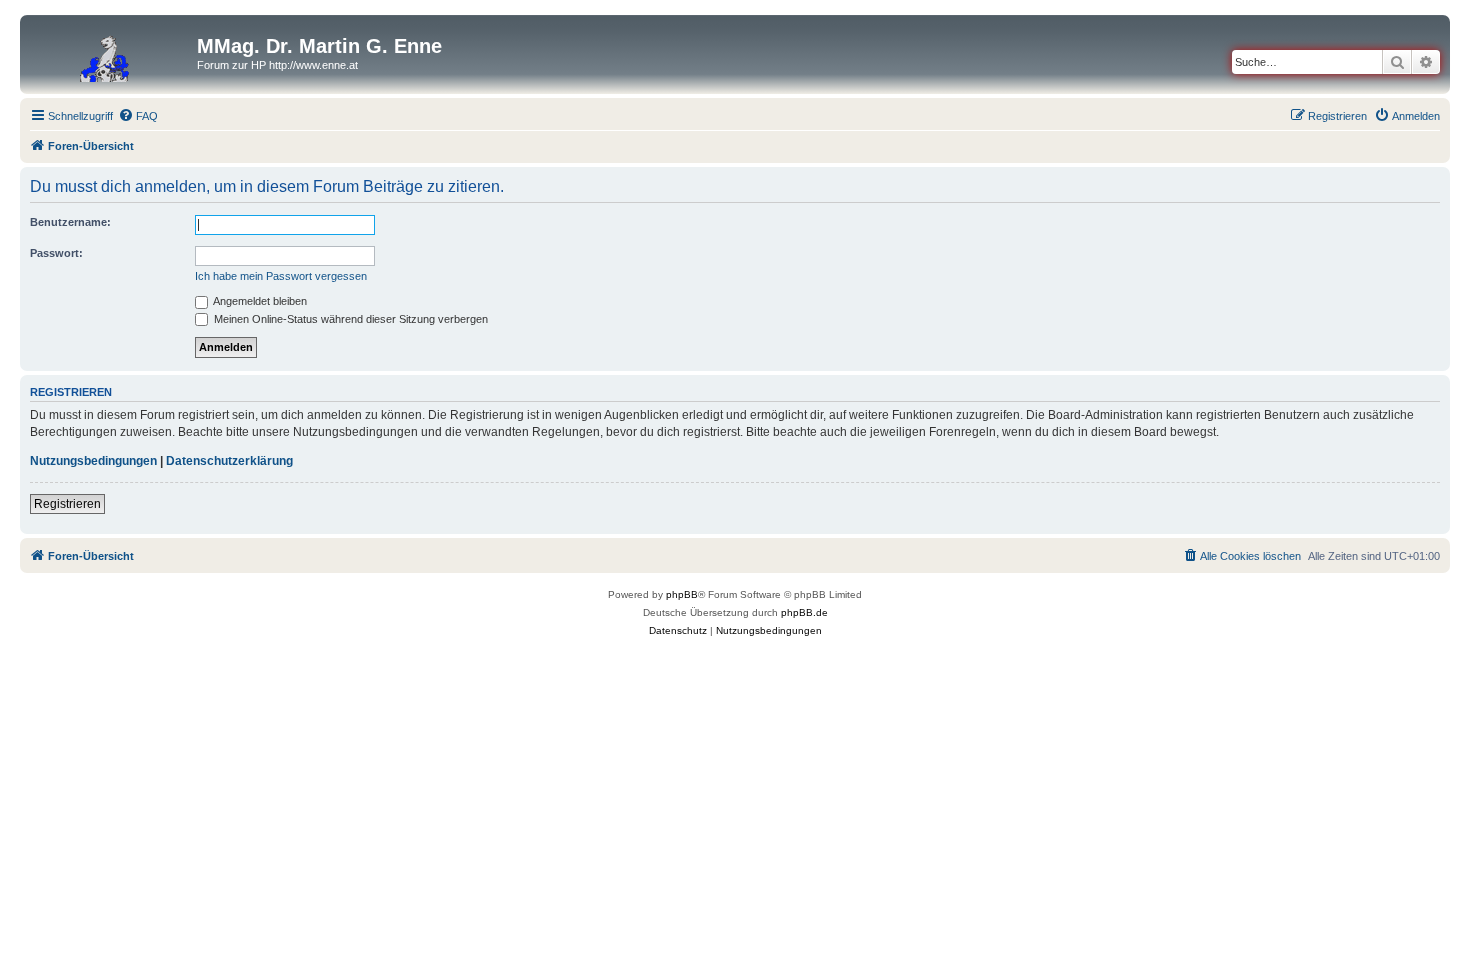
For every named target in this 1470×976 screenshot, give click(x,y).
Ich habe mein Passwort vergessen (281, 276)
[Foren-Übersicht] (111, 52)
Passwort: (56, 253)
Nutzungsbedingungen (93, 461)
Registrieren (67, 504)
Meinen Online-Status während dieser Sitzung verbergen (349, 319)
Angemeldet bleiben (259, 301)
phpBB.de (804, 612)
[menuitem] (138, 116)
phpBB (682, 594)
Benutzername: (70, 222)
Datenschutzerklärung (229, 461)
